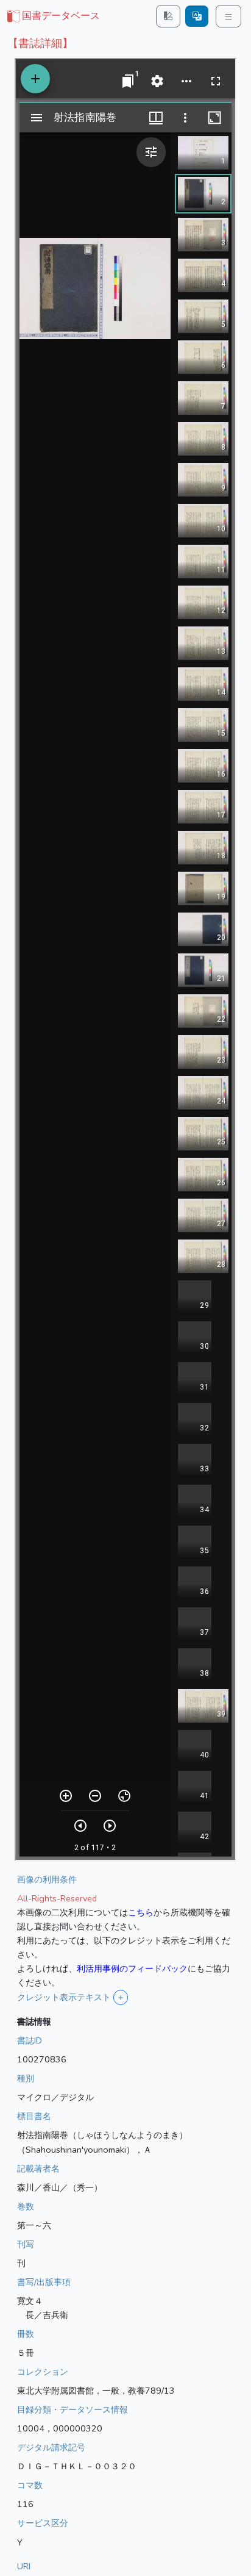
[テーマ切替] (168, 16)
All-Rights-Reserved (57, 1898)
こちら (141, 1912)
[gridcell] (52, 16)
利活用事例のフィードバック (132, 1968)
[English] (197, 16)
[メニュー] (228, 16)
